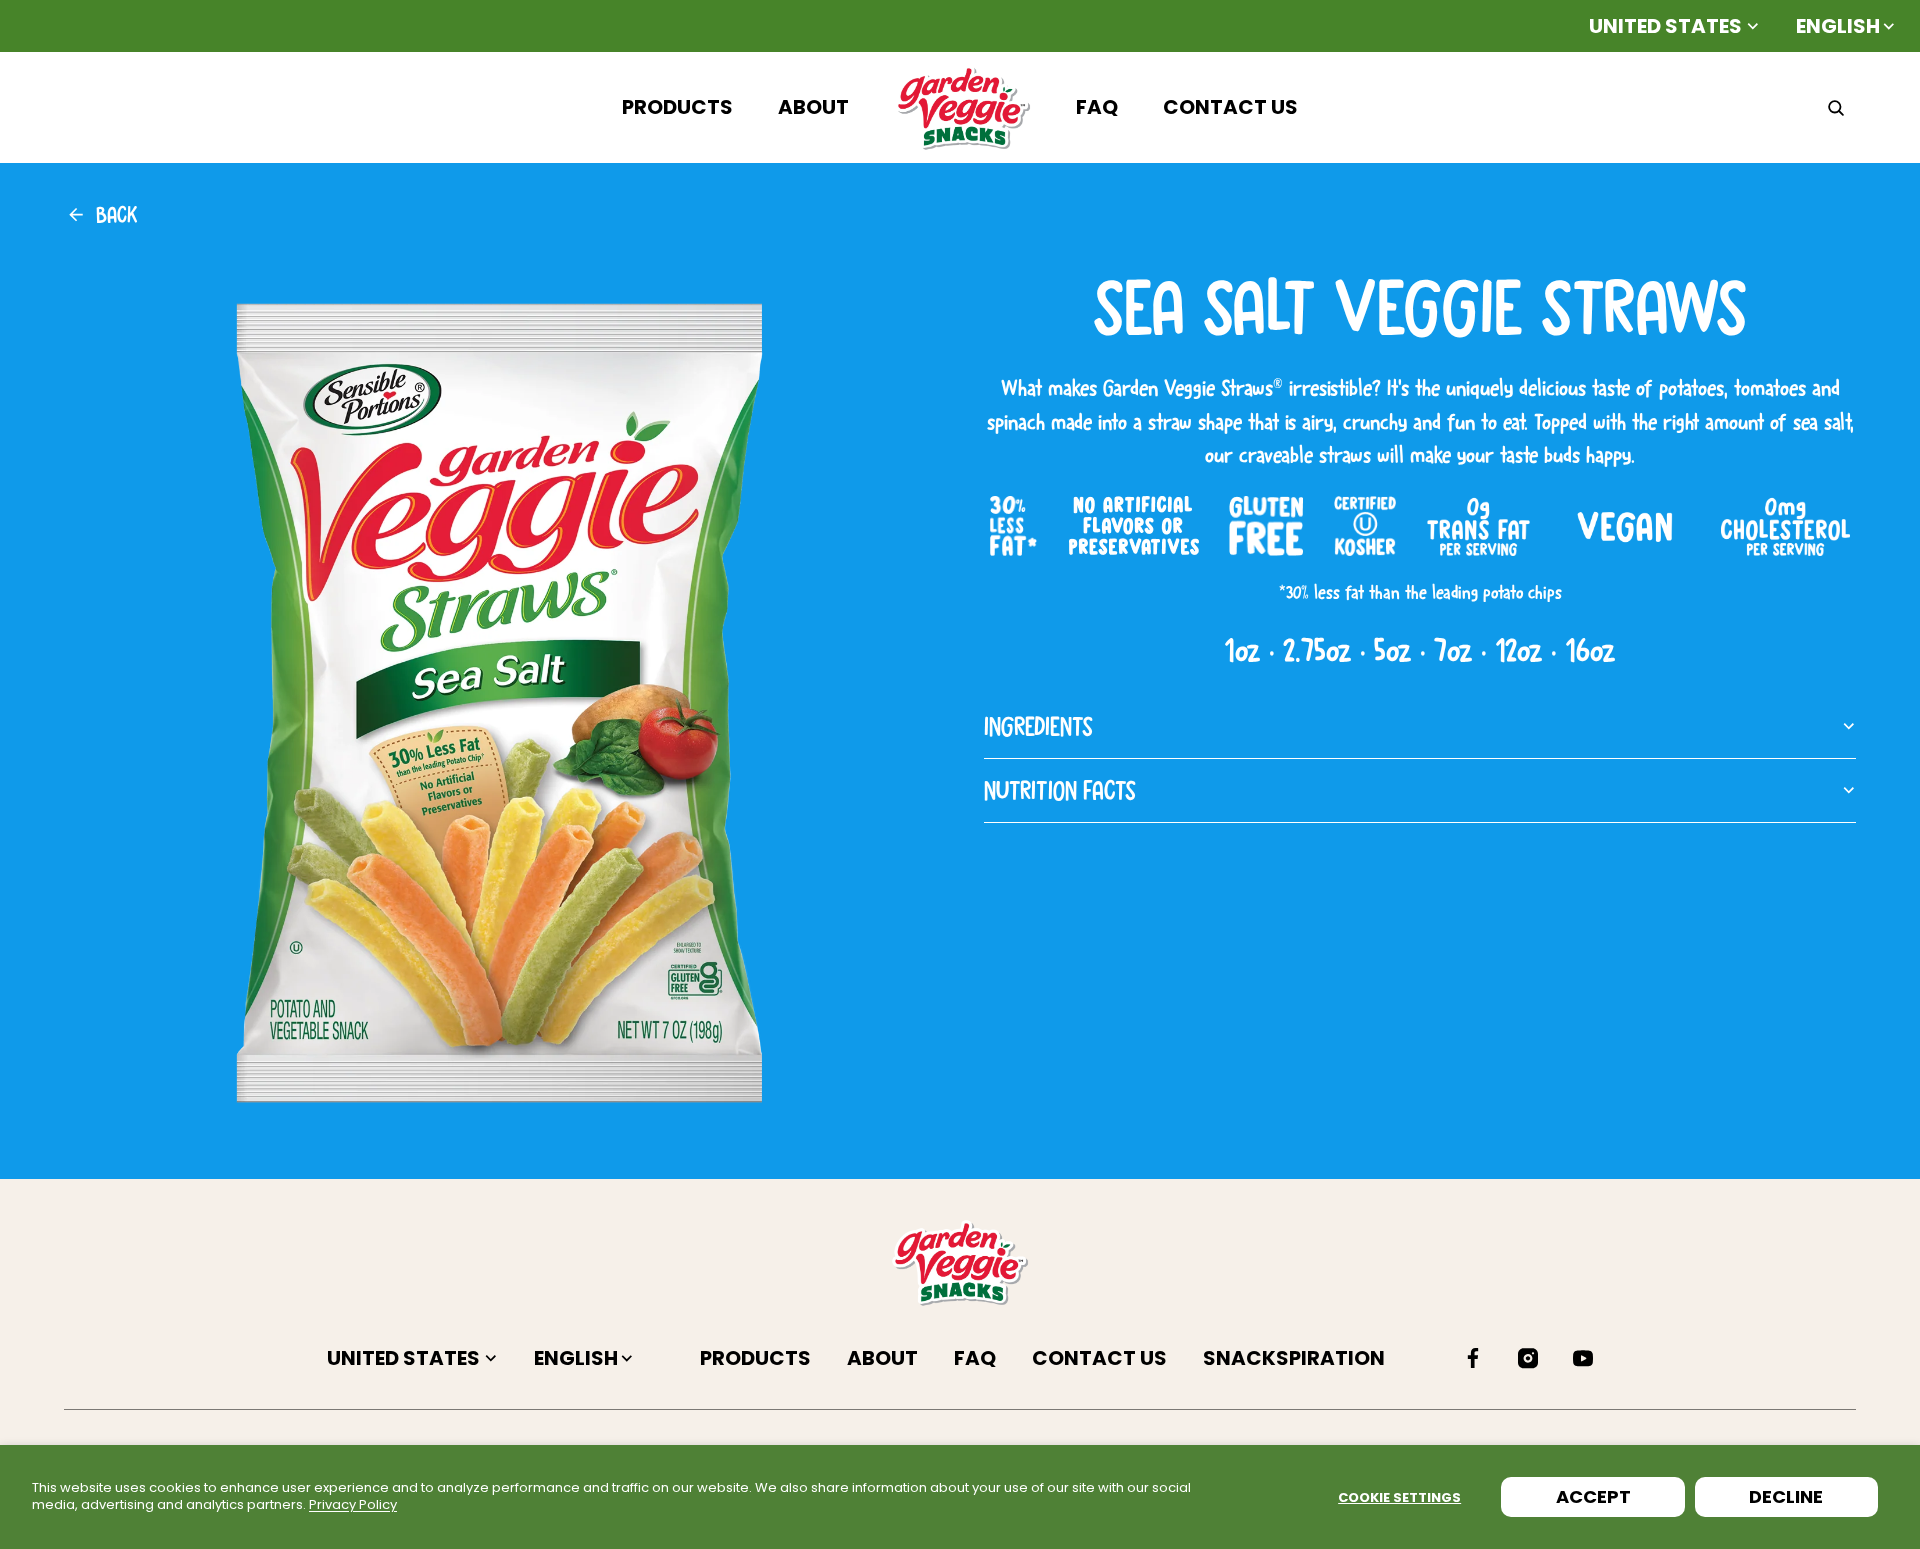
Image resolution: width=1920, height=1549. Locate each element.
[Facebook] (1473, 1358)
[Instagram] (1528, 1358)
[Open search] (1836, 108)
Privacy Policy (353, 1504)
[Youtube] (1583, 1358)
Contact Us (1101, 1358)
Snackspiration (1294, 1358)
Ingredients (1038, 726)
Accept (1593, 1496)
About (884, 1358)
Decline (1786, 1496)
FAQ (977, 1358)
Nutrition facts (1060, 790)
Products (757, 1358)
